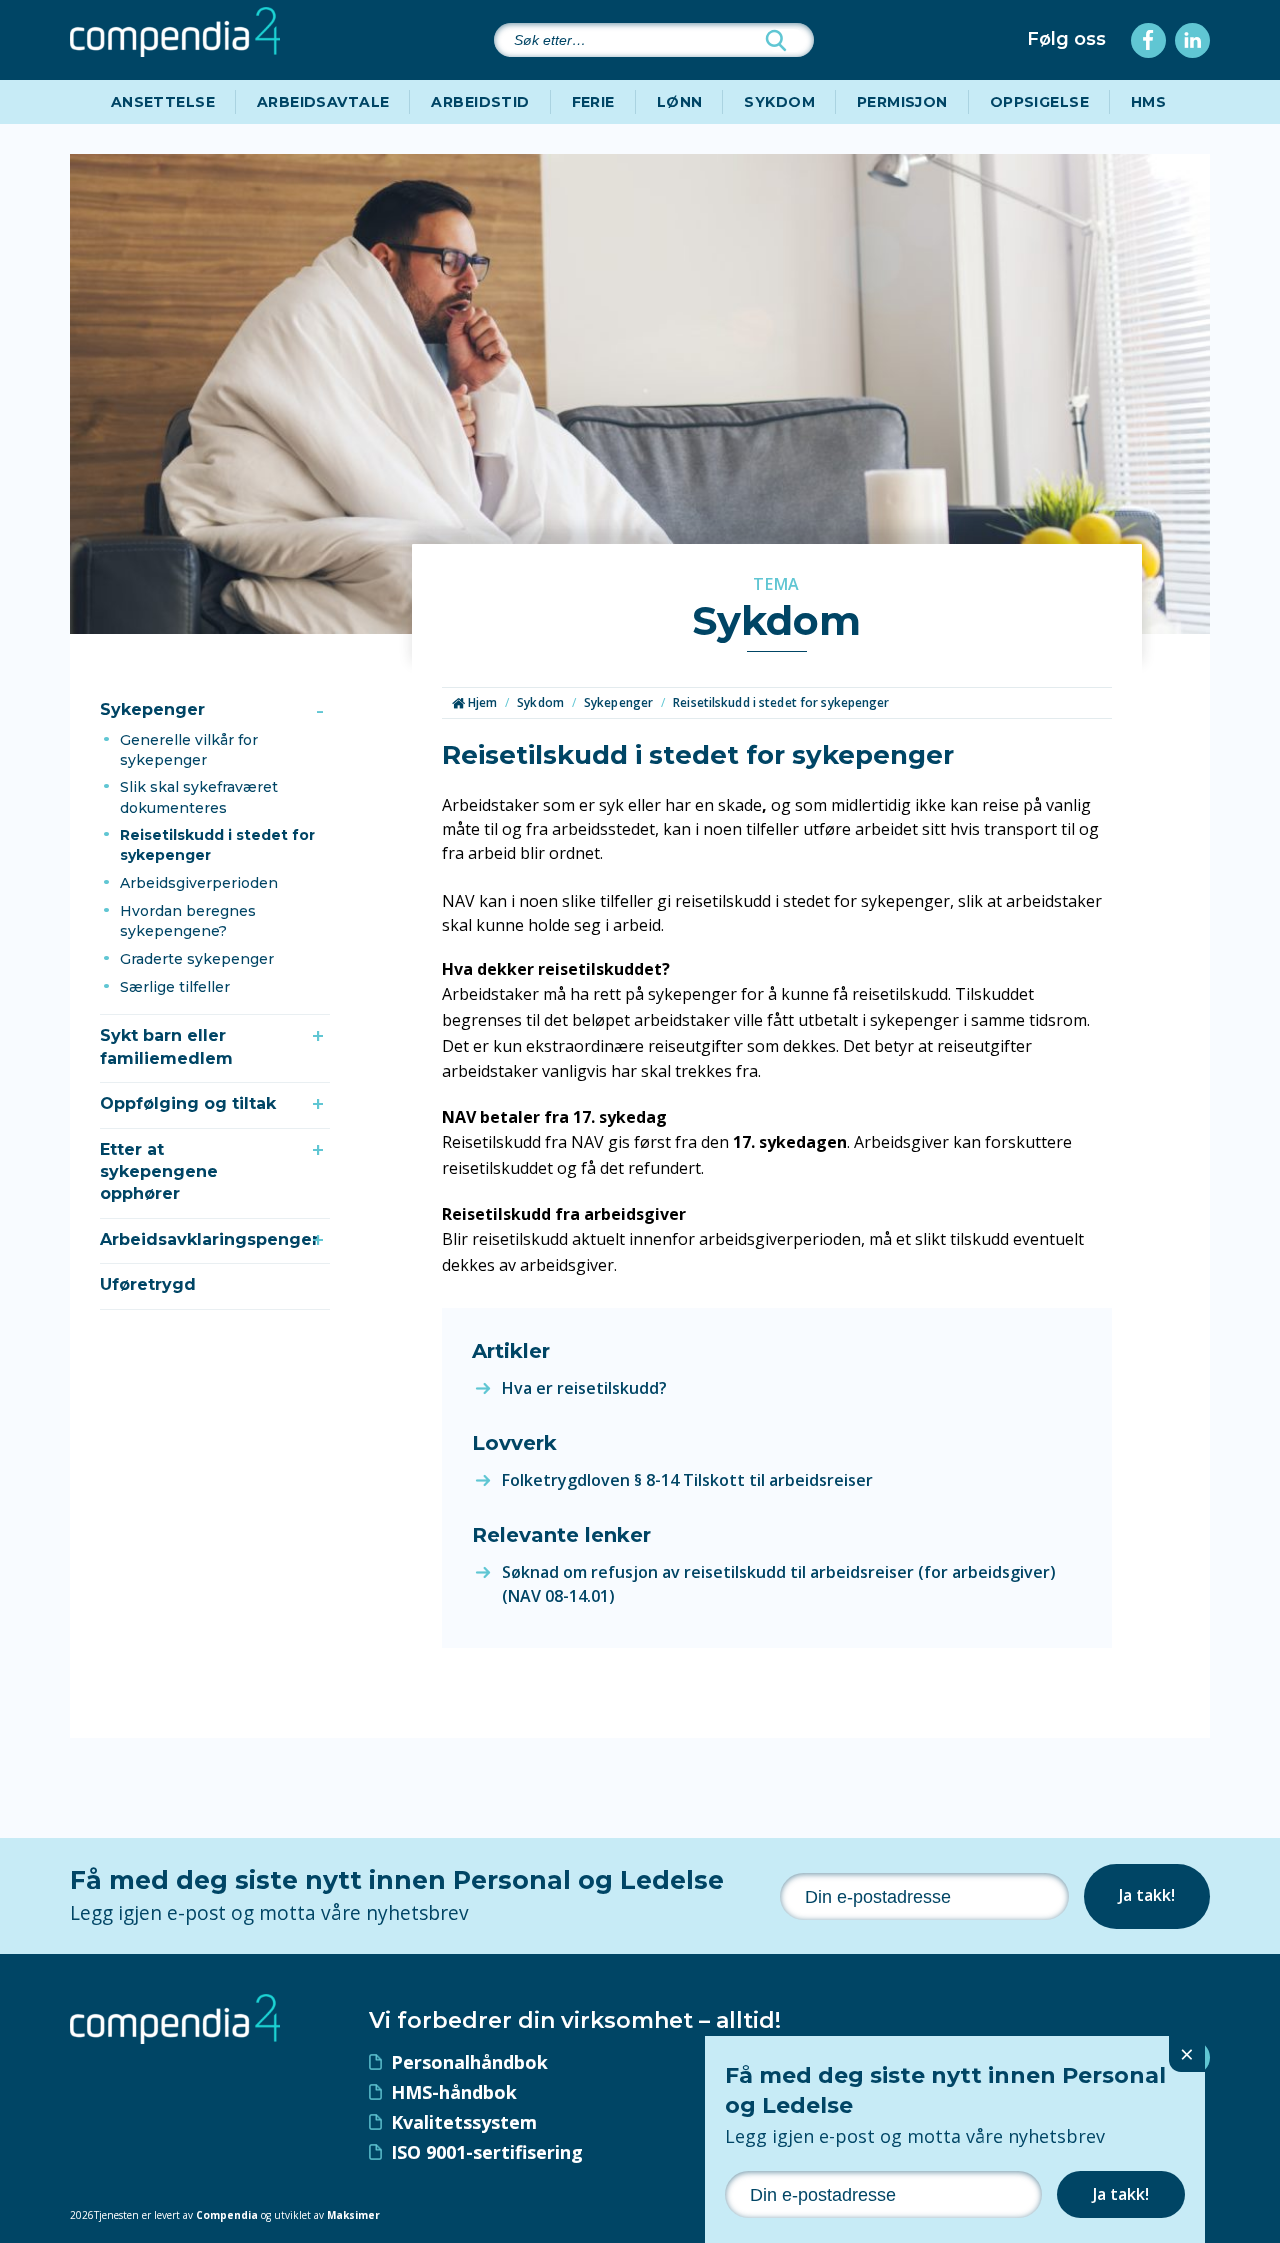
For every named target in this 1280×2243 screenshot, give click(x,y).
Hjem (481, 702)
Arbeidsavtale (323, 102)
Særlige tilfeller (175, 987)
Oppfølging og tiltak (188, 1103)
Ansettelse (163, 102)
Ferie (593, 102)
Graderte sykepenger (197, 959)
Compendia (227, 2215)
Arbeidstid (480, 102)
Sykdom (779, 102)
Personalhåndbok (469, 2062)
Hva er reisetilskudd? (584, 1388)
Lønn (680, 102)
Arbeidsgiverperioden (199, 883)
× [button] (1187, 2053)
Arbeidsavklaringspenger (207, 1239)
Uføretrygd (148, 1284)
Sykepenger (152, 709)
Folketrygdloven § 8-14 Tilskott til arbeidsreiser (687, 1480)
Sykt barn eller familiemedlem (166, 1046)
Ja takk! (1147, 1895)
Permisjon (902, 102)
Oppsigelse (1039, 102)
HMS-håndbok (454, 2092)
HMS (1148, 102)
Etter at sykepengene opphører (159, 1172)
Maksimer (353, 2215)
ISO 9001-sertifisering (487, 2152)
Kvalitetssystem (464, 2122)
